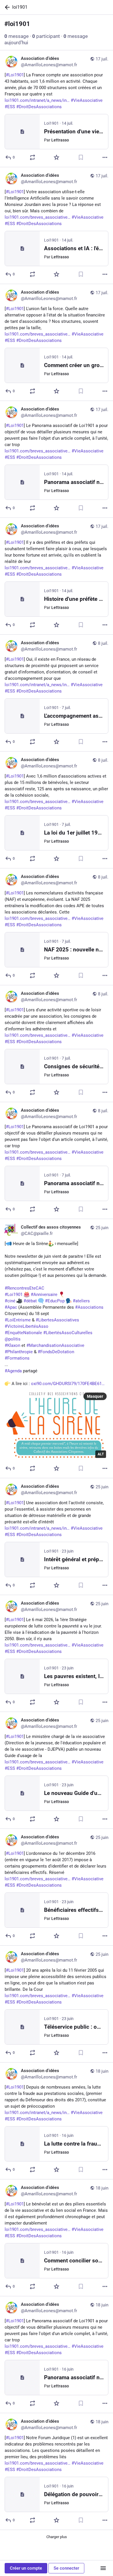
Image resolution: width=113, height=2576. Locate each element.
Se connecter (66, 2568)
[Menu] (103, 2568)
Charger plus (57, 2537)
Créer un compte (26, 2568)
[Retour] (6, 7)
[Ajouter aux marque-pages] (81, 157)
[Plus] (105, 157)
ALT (101, 1454)
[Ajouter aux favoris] (57, 157)
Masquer (95, 1396)
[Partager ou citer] (32, 157)
